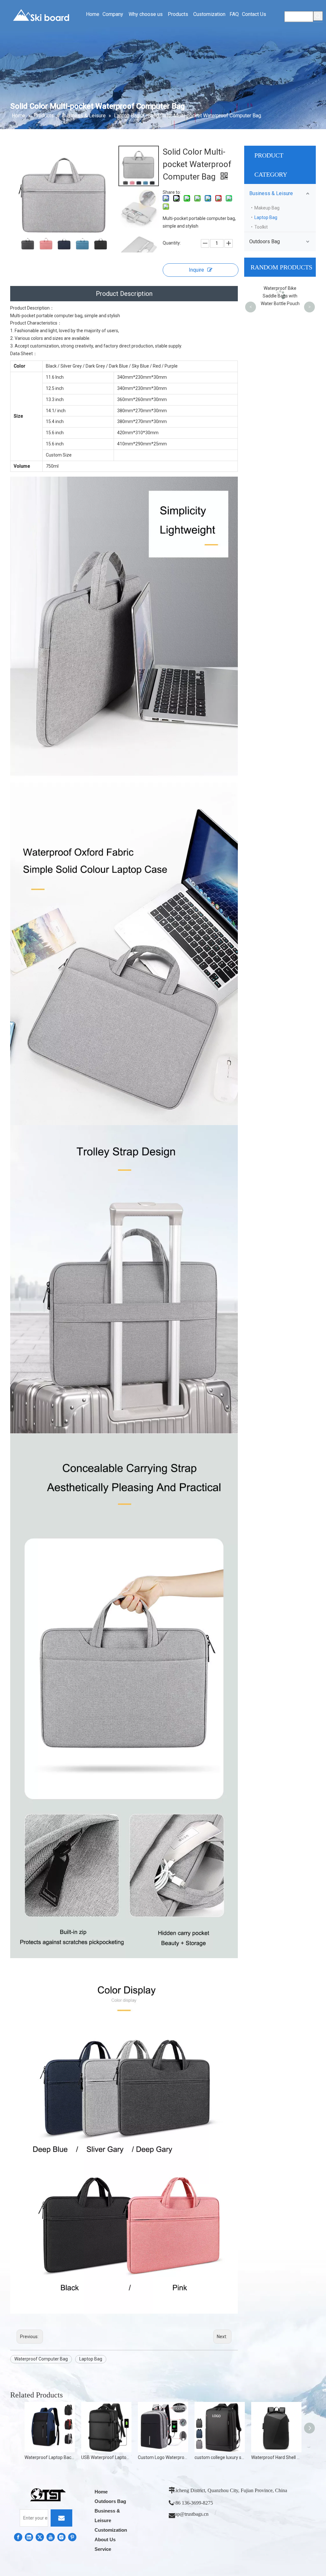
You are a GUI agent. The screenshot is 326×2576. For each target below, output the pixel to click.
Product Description (124, 294)
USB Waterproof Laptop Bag (106, 2457)
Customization (111, 2530)
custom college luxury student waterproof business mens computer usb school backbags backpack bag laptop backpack (220, 2457)
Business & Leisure (271, 193)
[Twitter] (40, 2537)
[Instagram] (61, 2537)
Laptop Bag (91, 2359)
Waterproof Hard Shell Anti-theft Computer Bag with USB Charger (276, 2457)
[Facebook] (18, 2537)
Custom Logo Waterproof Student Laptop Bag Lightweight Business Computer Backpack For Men (163, 2457)
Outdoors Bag (265, 241)
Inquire (196, 270)
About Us (105, 2539)
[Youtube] (51, 2537)
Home (101, 2492)
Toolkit (261, 227)
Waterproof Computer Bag (41, 2359)
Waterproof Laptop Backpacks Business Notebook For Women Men (50, 2457)
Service (103, 2549)
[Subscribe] (61, 2518)
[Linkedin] (29, 2537)
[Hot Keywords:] (318, 16)
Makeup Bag (267, 208)
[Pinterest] (72, 2537)
